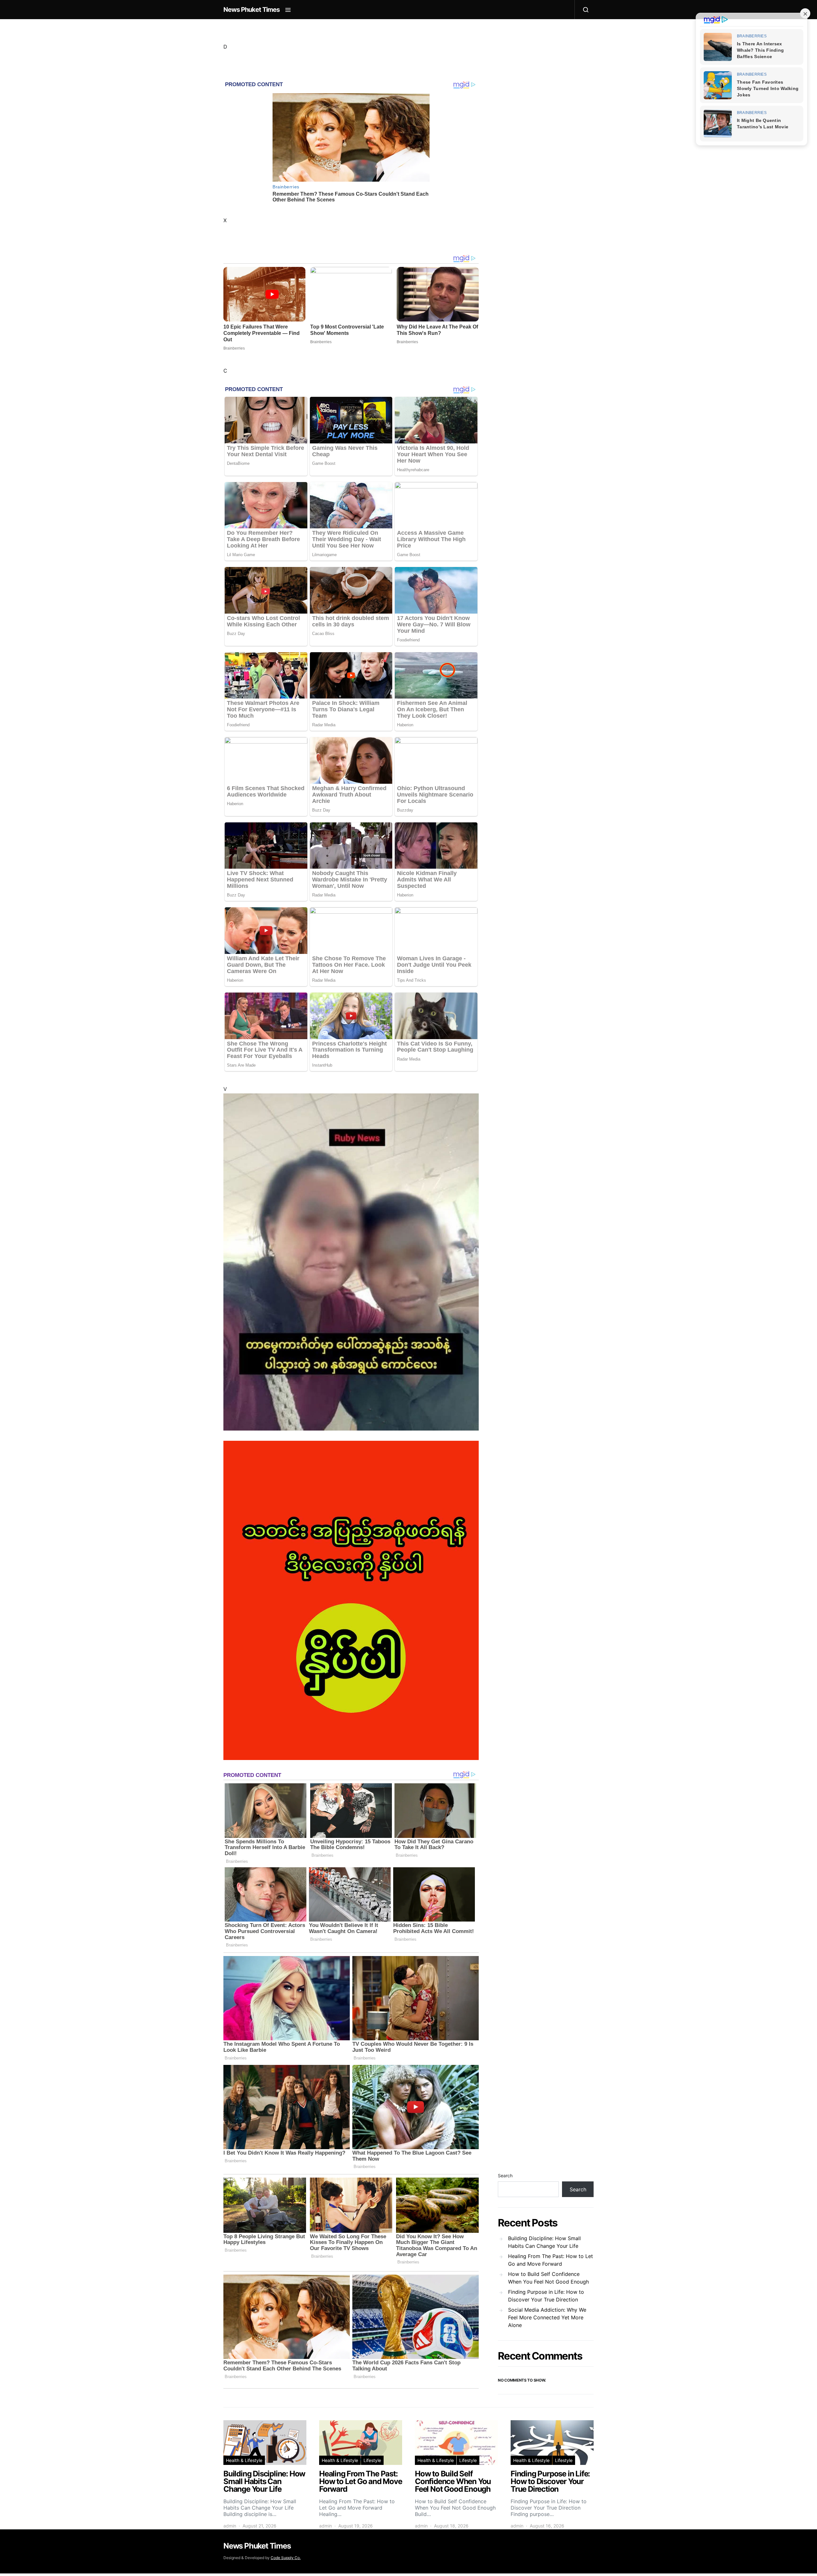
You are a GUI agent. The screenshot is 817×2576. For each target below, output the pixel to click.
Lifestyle (372, 2460)
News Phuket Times (251, 10)
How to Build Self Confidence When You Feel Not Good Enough (548, 2278)
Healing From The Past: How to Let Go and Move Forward (551, 2260)
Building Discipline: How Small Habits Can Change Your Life (544, 2242)
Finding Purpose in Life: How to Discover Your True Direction (546, 2296)
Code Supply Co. (286, 2558)
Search (505, 2176)
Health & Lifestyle (244, 2460)
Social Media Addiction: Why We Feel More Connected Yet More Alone (547, 2317)
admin (230, 2526)
